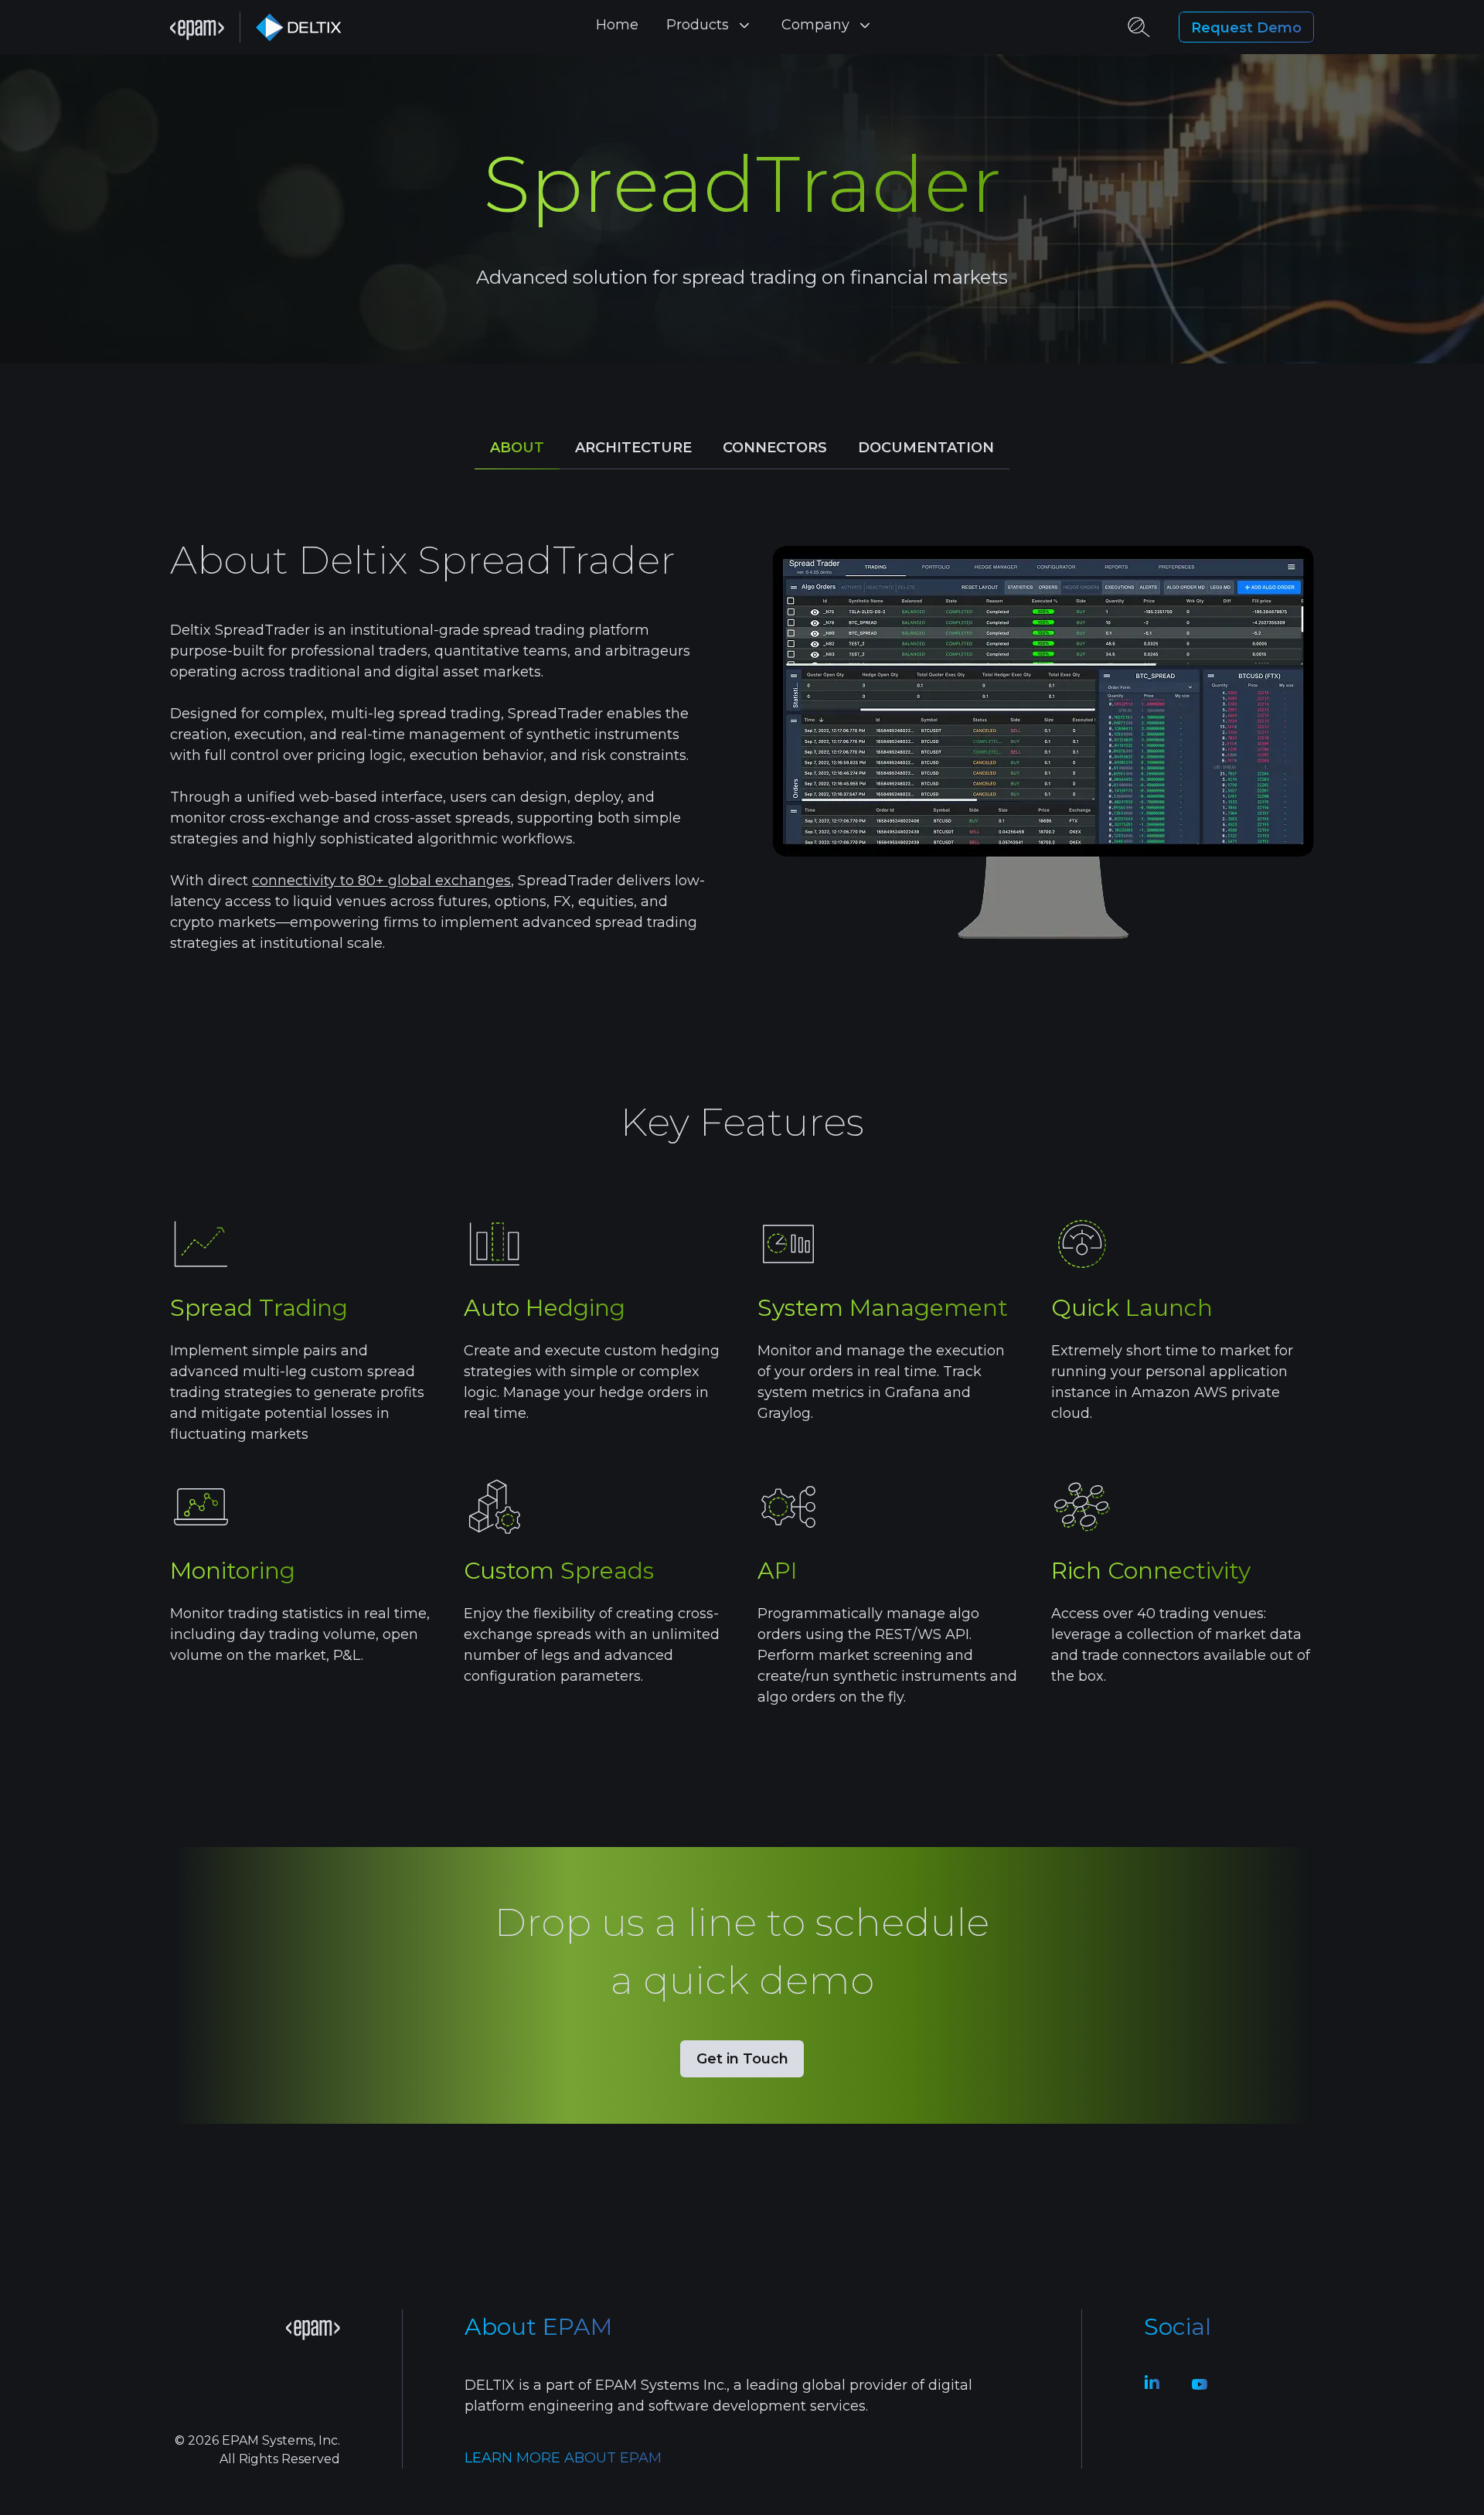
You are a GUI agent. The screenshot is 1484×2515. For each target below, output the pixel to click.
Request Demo (1246, 28)
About (517, 448)
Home (617, 25)
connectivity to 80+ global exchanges (381, 881)
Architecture (633, 448)
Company (815, 25)
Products (698, 25)
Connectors (775, 448)
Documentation (926, 448)
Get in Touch (742, 2059)
